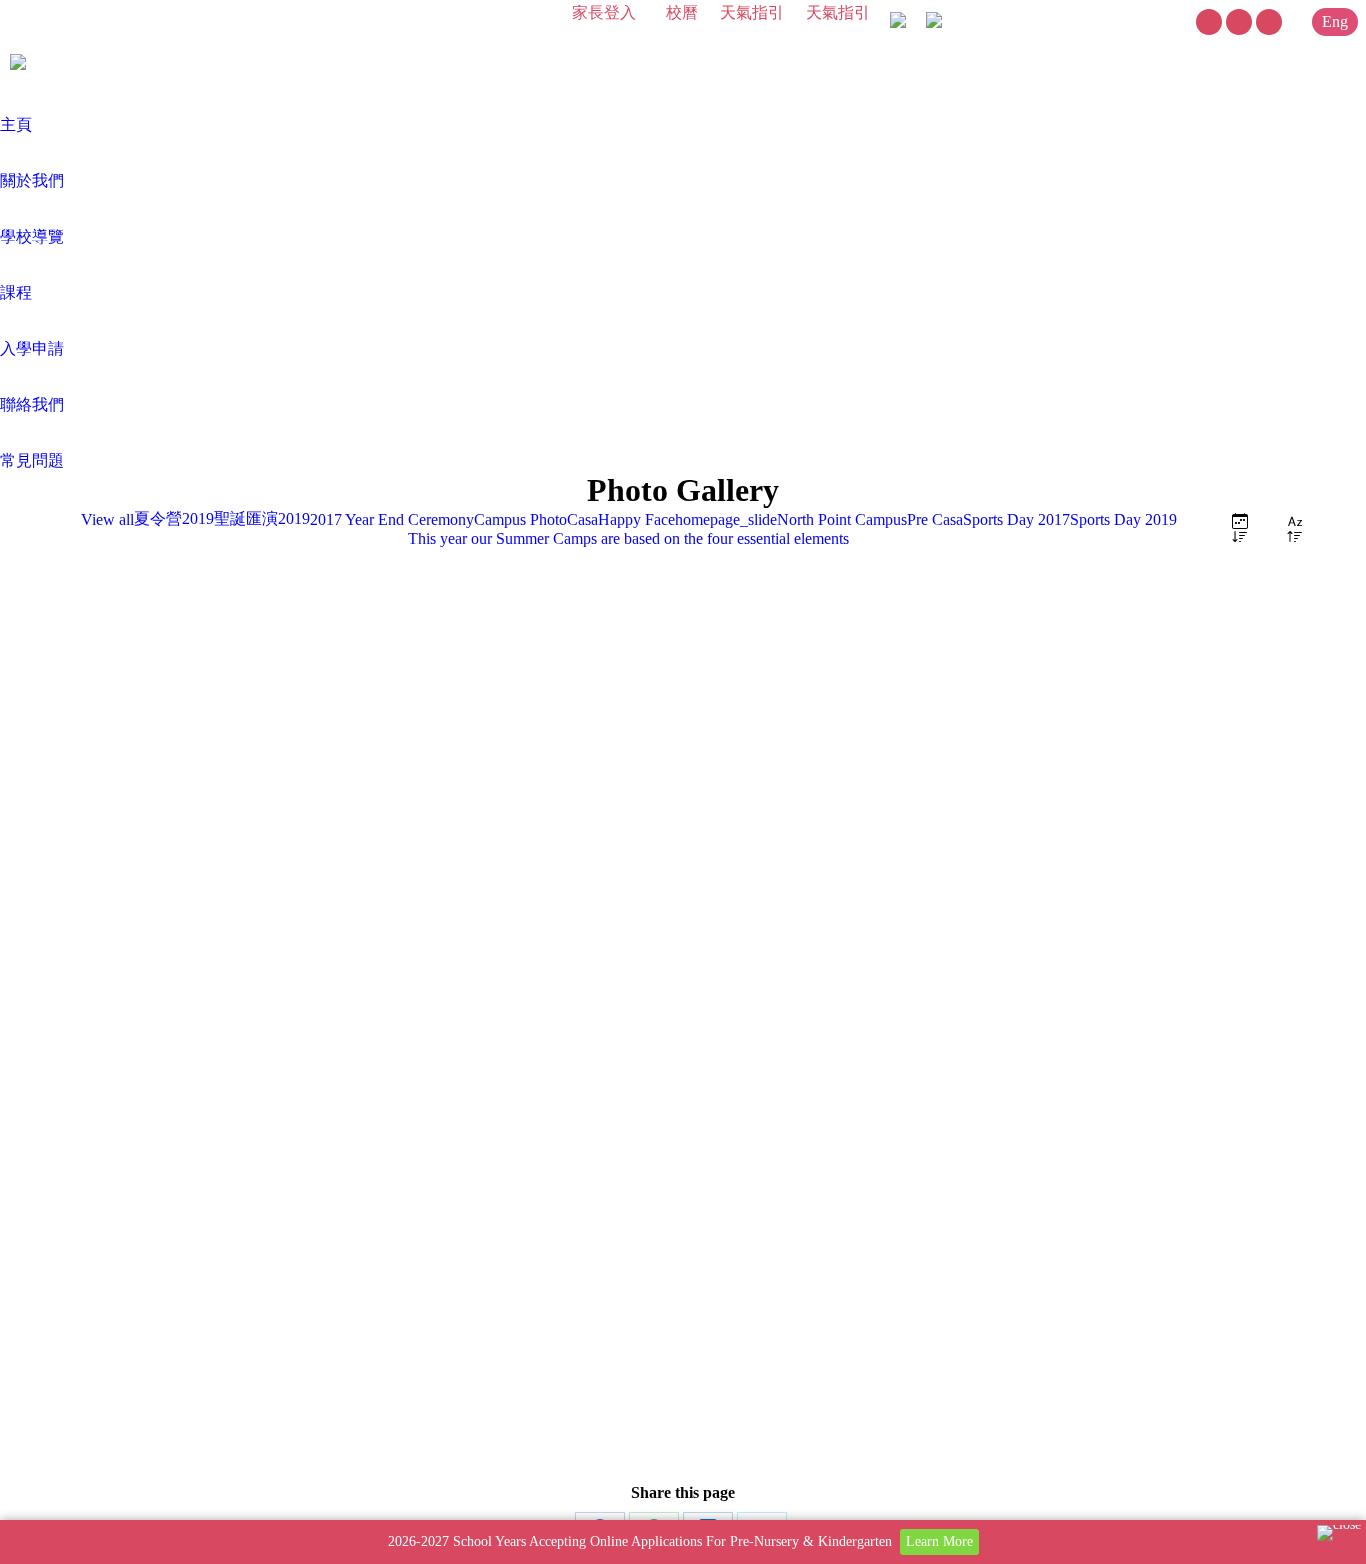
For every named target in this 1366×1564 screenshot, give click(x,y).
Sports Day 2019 (1123, 519)
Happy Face (636, 519)
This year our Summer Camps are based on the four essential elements (628, 538)
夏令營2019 (174, 518)
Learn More (939, 1541)
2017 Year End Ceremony (392, 519)
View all (107, 519)
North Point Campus (842, 519)
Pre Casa (935, 519)
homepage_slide (726, 519)
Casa (582, 519)
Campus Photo (520, 519)
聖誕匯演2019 (262, 518)
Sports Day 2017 (1016, 519)
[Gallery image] (683, 972)
